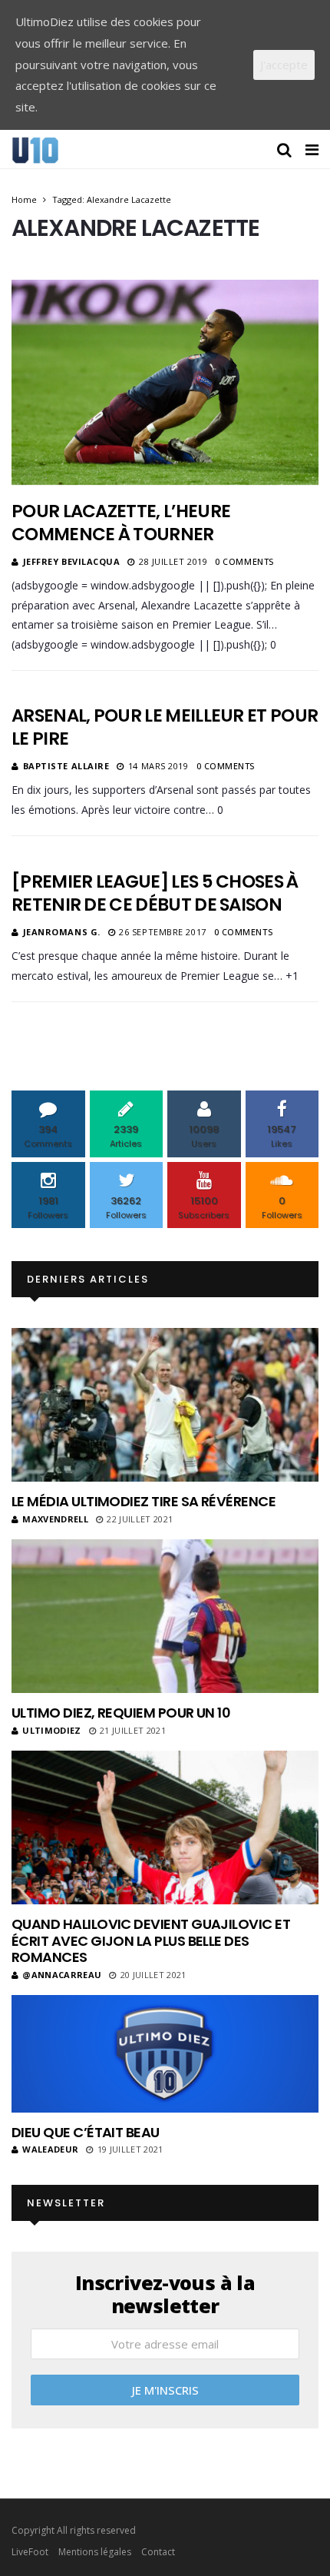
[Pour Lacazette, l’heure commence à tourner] (165, 382)
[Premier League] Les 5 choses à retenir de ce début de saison (155, 893)
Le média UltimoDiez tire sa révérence (144, 1501)
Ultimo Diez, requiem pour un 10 (121, 1713)
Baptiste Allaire (66, 766)
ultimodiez (51, 1730)
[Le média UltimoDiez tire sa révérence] (165, 1405)
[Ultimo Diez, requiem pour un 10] (165, 1616)
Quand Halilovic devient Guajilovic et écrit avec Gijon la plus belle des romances (151, 1940)
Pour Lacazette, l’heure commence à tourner (121, 523)
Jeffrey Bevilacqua (72, 561)
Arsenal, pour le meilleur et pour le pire (165, 727)
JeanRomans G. (62, 932)
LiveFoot (30, 2552)
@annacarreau (62, 1975)
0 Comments (244, 561)
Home (24, 199)
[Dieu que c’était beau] (165, 2054)
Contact (158, 2552)
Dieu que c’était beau (86, 2132)
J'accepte (284, 65)
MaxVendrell (55, 1519)
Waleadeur (50, 2149)
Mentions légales (95, 2552)
